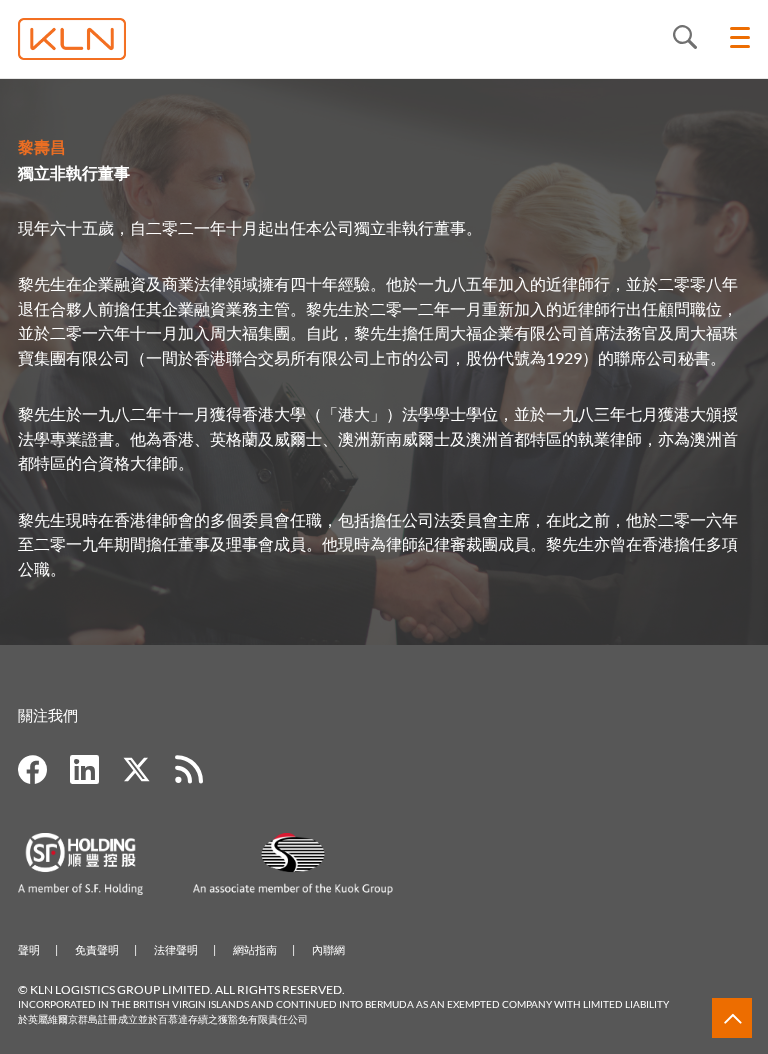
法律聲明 (176, 949)
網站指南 (255, 949)
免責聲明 (97, 949)
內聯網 (328, 949)
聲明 (29, 949)
